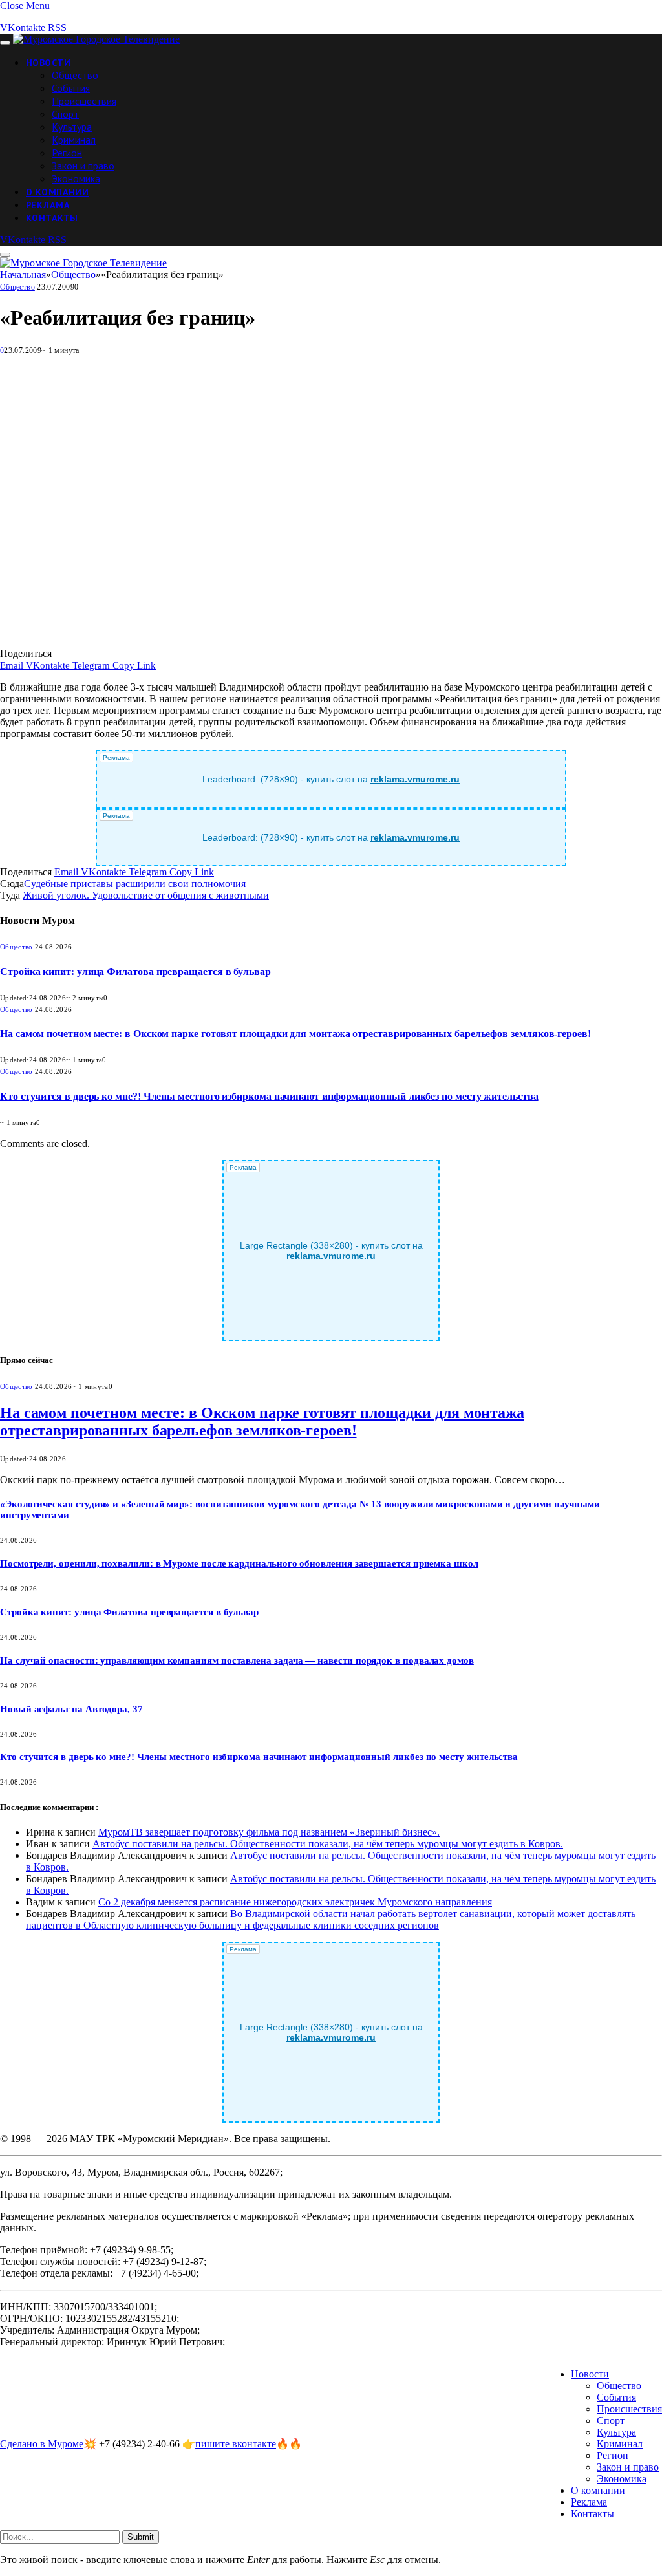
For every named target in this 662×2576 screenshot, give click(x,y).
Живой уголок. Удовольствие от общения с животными (146, 895)
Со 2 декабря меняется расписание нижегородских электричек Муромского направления (295, 1902)
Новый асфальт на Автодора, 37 (71, 1709)
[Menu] (5, 43)
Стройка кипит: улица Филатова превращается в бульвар (135, 971)
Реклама (48, 205)
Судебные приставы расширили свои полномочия (135, 884)
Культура (72, 127)
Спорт (65, 114)
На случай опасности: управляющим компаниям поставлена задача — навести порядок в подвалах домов (237, 1660)
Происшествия (84, 101)
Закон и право (83, 166)
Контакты (52, 218)
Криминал (74, 140)
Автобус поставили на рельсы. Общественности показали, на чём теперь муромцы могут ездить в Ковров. (328, 1844)
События (71, 88)
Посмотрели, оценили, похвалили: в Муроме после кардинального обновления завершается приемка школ (239, 1563)
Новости (48, 63)
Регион (67, 153)
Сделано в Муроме (42, 2444)
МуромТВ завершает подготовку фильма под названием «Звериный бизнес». (269, 1832)
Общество (75, 75)
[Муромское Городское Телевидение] (96, 39)
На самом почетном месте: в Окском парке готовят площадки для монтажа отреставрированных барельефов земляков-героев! (295, 1034)
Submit (141, 2537)
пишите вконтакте (236, 2444)
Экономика (76, 178)
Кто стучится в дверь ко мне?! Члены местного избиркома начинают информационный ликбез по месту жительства (269, 1096)
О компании (57, 192)
